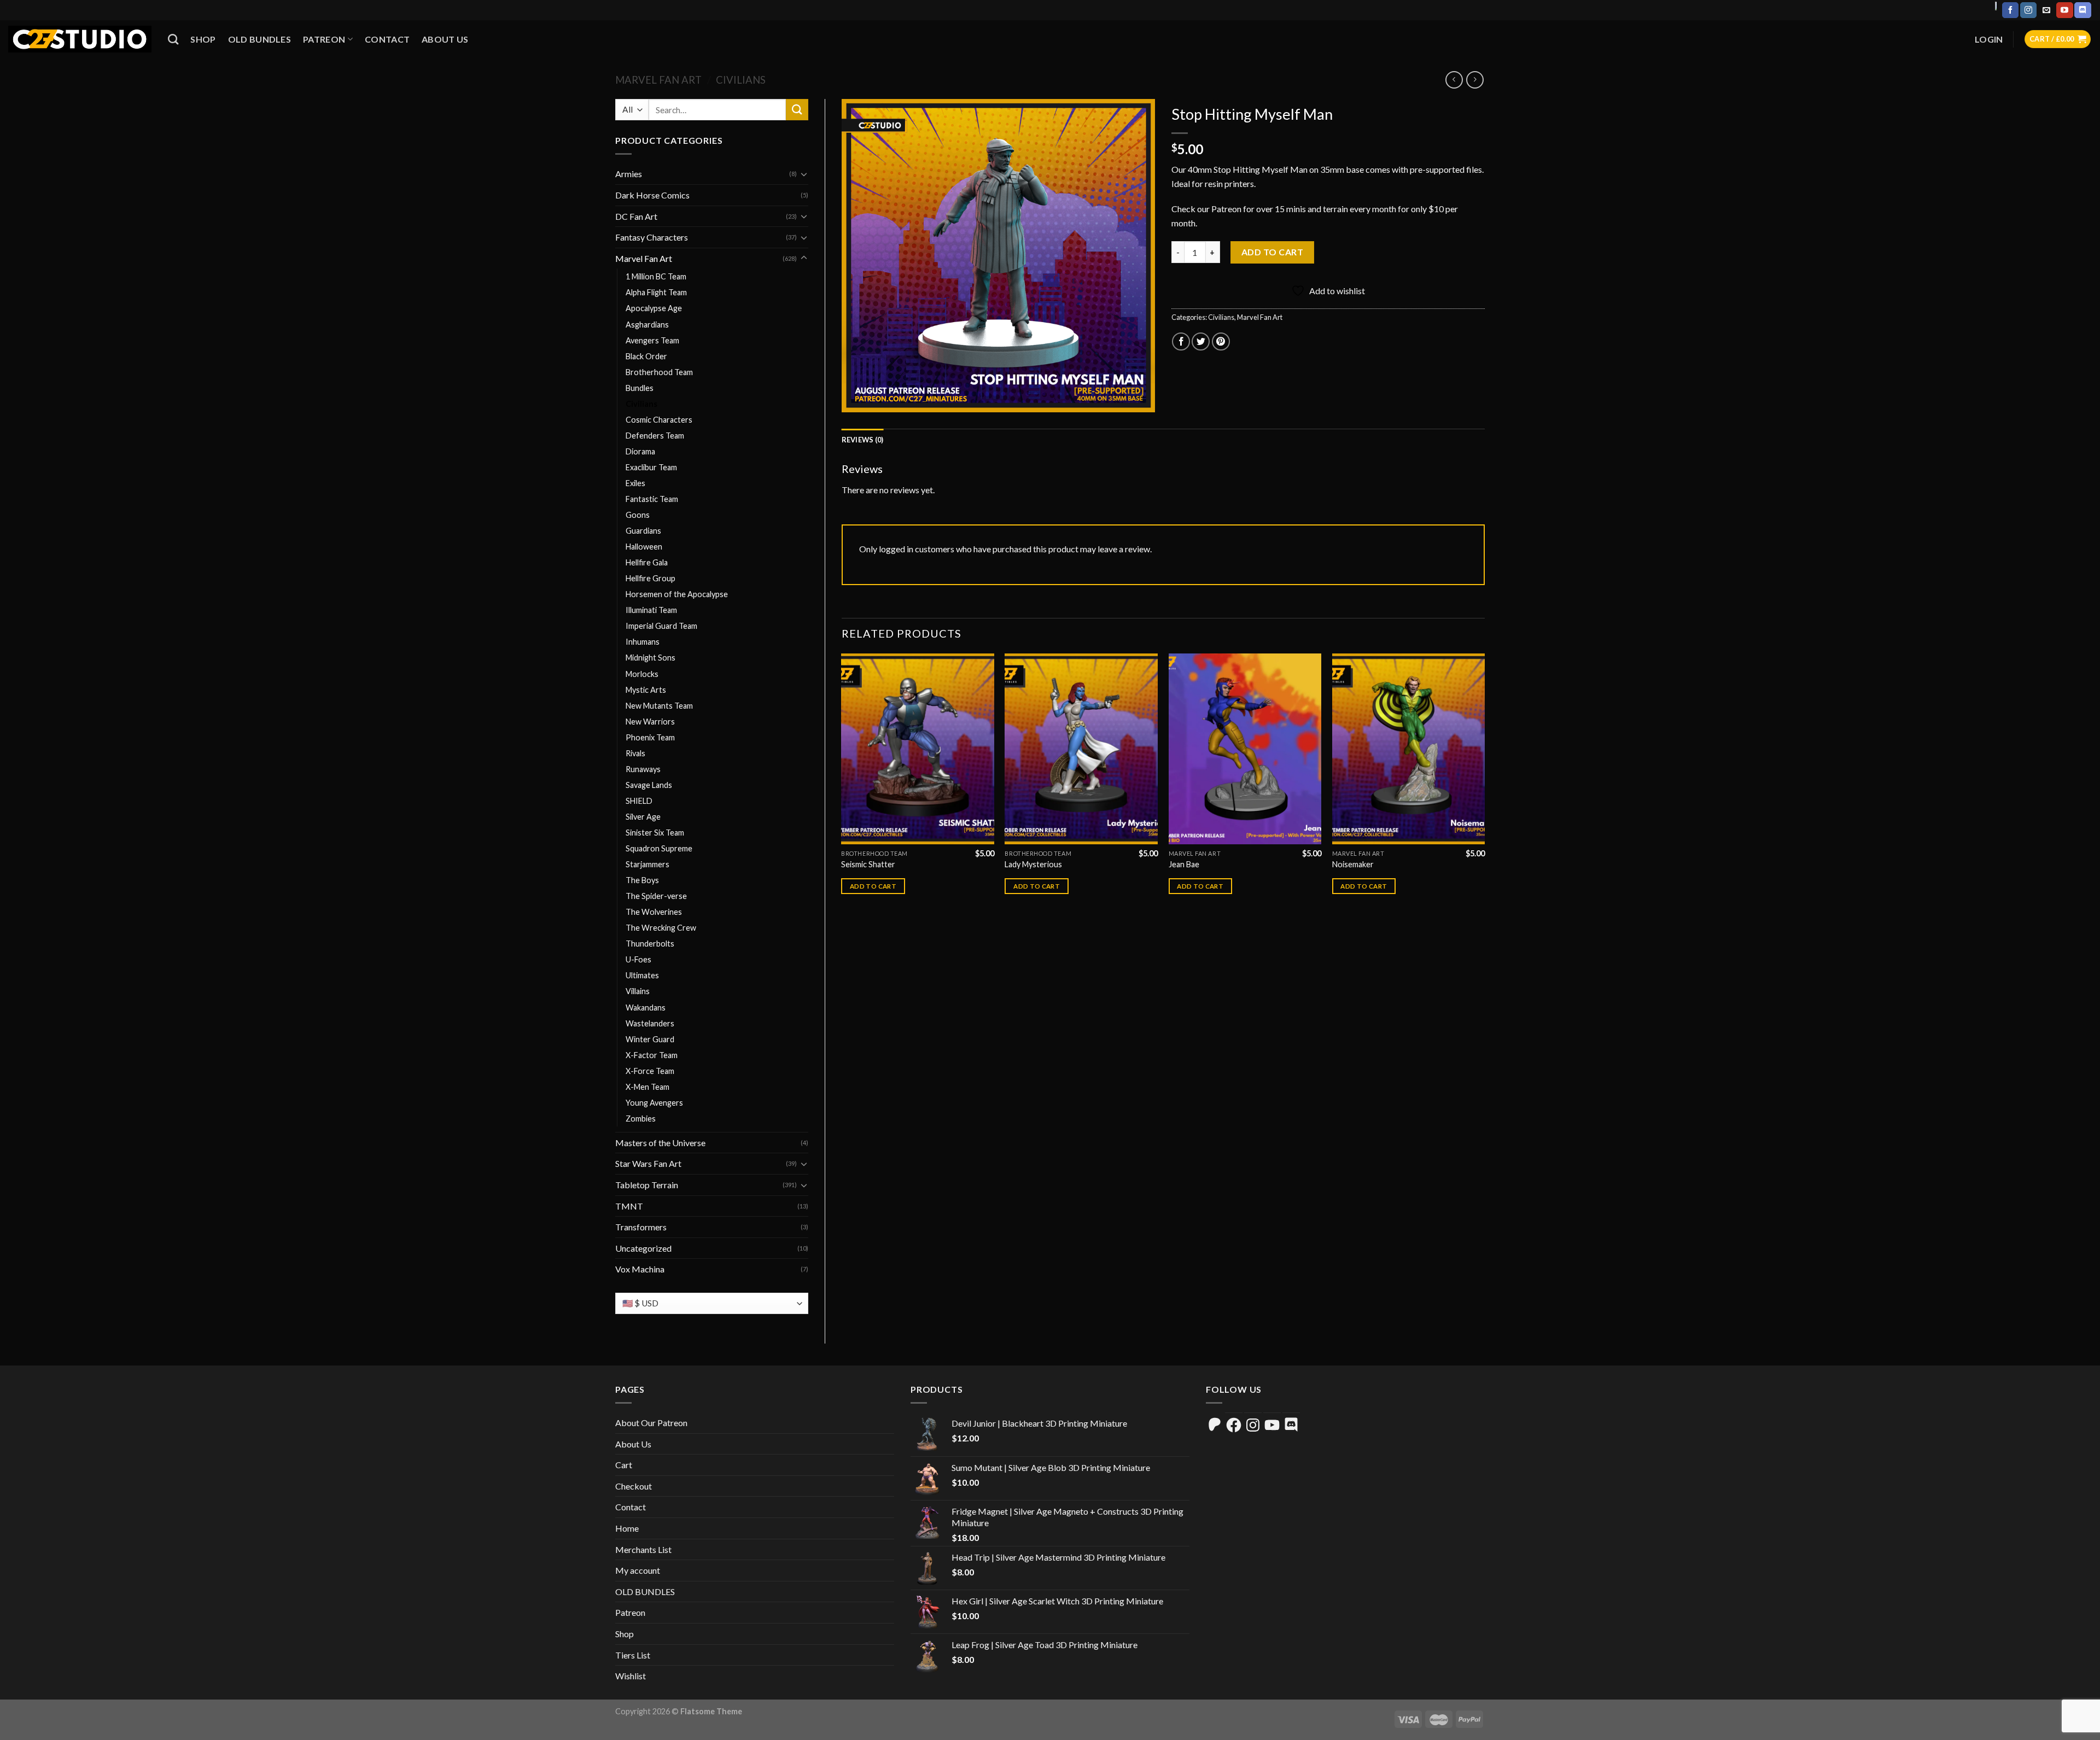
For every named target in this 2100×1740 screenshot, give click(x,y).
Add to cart (1272, 252)
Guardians (643, 531)
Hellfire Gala (647, 562)
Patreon (324, 39)
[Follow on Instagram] (2028, 10)
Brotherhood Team (659, 372)
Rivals (635, 753)
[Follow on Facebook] (2010, 10)
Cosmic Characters (659, 420)
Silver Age (643, 817)
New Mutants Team (659, 706)
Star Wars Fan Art (648, 1163)
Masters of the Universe (660, 1143)
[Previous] (842, 784)
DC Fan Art (636, 216)
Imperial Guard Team (661, 626)
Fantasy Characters (652, 237)
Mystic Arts (646, 690)
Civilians (741, 80)
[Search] (173, 39)
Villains (638, 991)
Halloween (644, 547)
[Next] (1484, 784)
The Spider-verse (656, 896)
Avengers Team (652, 340)
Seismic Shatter (868, 864)
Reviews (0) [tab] (863, 440)
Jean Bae (1184, 864)
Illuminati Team (651, 610)
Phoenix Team (650, 737)
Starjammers (647, 864)
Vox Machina (640, 1269)
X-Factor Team (652, 1055)
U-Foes (638, 959)
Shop (203, 39)
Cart (624, 1465)
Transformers (641, 1227)
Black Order (646, 356)
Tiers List (633, 1655)
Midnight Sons (651, 658)
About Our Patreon (651, 1423)
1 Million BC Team (656, 276)
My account (638, 1570)
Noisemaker (1353, 864)
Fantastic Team (652, 499)
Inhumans (643, 642)
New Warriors (650, 722)
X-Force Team (650, 1071)
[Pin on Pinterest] (1221, 341)
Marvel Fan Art (658, 80)
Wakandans (646, 1008)
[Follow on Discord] (2082, 10)
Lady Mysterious (1033, 864)
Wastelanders (650, 1023)
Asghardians (647, 325)
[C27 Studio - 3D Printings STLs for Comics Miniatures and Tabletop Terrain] (80, 39)
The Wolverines (654, 912)
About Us (445, 39)
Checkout (634, 1486)
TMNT (629, 1206)
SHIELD (639, 801)
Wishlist (631, 1676)
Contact (387, 39)
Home (627, 1528)
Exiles (635, 483)
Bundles (640, 388)
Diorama (640, 451)
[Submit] (797, 110)
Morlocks (642, 674)
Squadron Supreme (659, 848)
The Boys (642, 880)
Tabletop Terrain (647, 1185)
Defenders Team (655, 436)
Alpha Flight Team (656, 292)
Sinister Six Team (655, 833)
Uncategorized (643, 1248)
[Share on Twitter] (1201, 341)
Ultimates (642, 975)
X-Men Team (647, 1087)
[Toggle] (804, 174)
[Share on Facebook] (1181, 341)
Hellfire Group (651, 578)
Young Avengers (654, 1103)
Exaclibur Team (651, 467)
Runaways (643, 769)
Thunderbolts (650, 944)
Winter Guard (650, 1039)
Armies (629, 174)
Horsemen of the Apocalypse (677, 594)
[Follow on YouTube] (2064, 10)
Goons (638, 515)
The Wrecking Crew (661, 928)
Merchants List (643, 1549)
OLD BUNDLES (260, 39)
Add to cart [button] (873, 886)
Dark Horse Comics (652, 195)
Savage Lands (649, 785)
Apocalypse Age (654, 308)
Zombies (641, 1119)
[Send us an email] (2046, 10)
